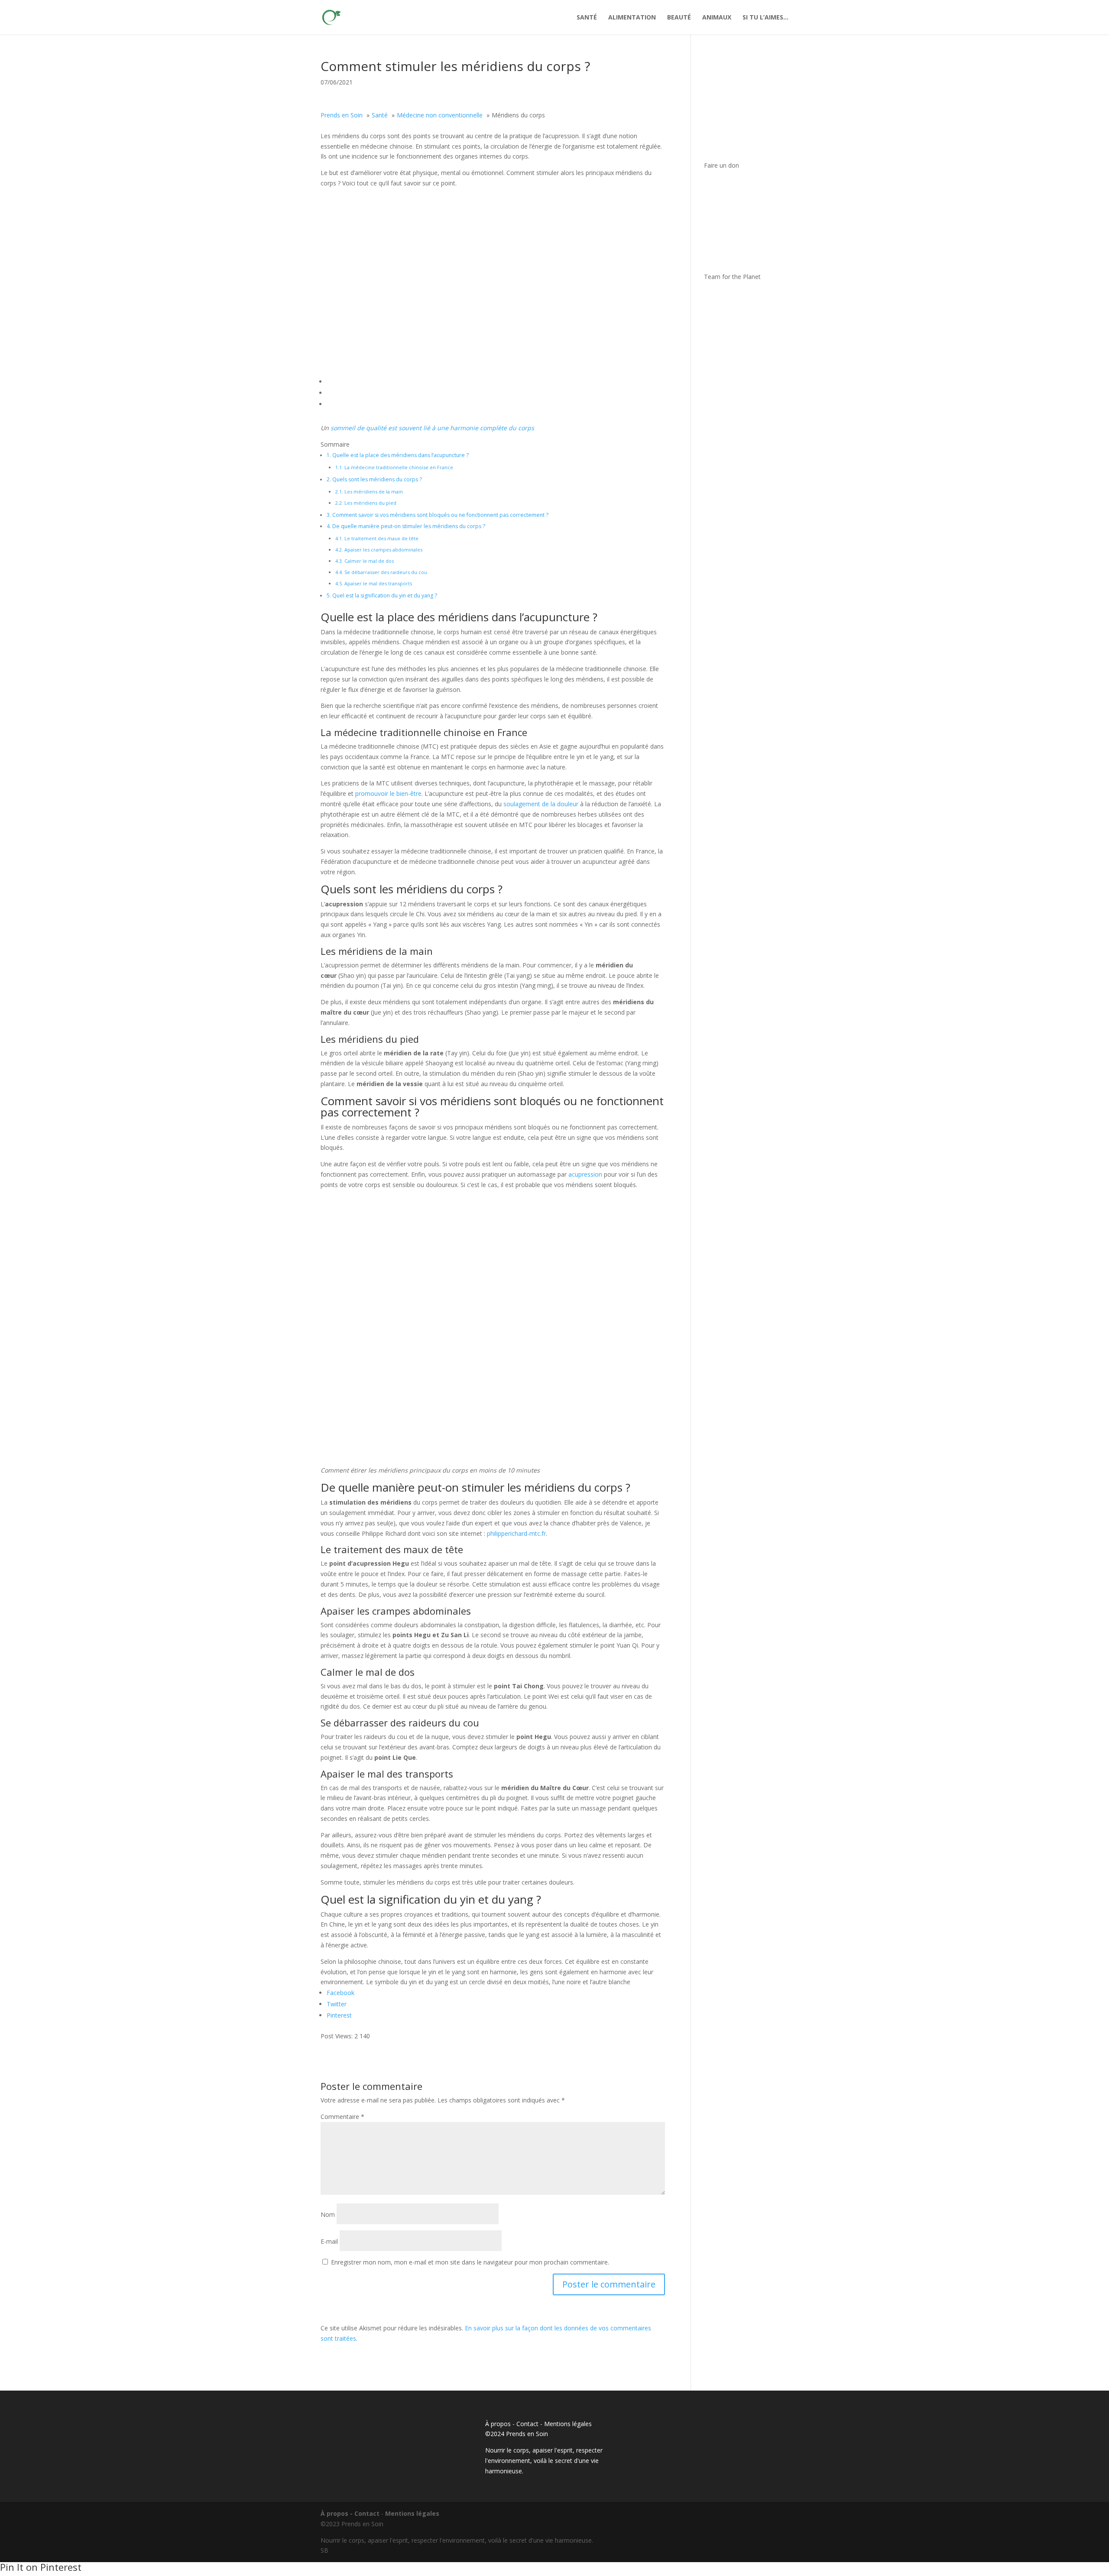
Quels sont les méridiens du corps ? (374, 479)
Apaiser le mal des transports (374, 583)
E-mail (329, 2241)
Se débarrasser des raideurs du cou (381, 572)
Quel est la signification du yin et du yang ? (382, 595)
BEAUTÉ (679, 18)
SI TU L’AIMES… (765, 18)
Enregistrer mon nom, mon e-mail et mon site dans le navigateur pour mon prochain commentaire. (470, 2262)
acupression (585, 1174)
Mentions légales (568, 2424)
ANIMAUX (717, 18)
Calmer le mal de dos (365, 561)
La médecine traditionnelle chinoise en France (394, 467)
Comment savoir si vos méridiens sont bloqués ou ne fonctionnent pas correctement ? (438, 515)
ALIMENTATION (632, 18)
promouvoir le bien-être (388, 793)
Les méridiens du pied (366, 503)
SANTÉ (587, 18)
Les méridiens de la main (369, 492)
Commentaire (342, 2117)
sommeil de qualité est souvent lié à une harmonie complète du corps (432, 428)
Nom (328, 2214)
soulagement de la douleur (541, 804)
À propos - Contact (512, 2424)
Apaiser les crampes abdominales (379, 550)
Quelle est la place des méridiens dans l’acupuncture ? (398, 455)
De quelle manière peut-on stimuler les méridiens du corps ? (406, 526)
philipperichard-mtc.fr (516, 1533)
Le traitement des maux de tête (377, 538)
